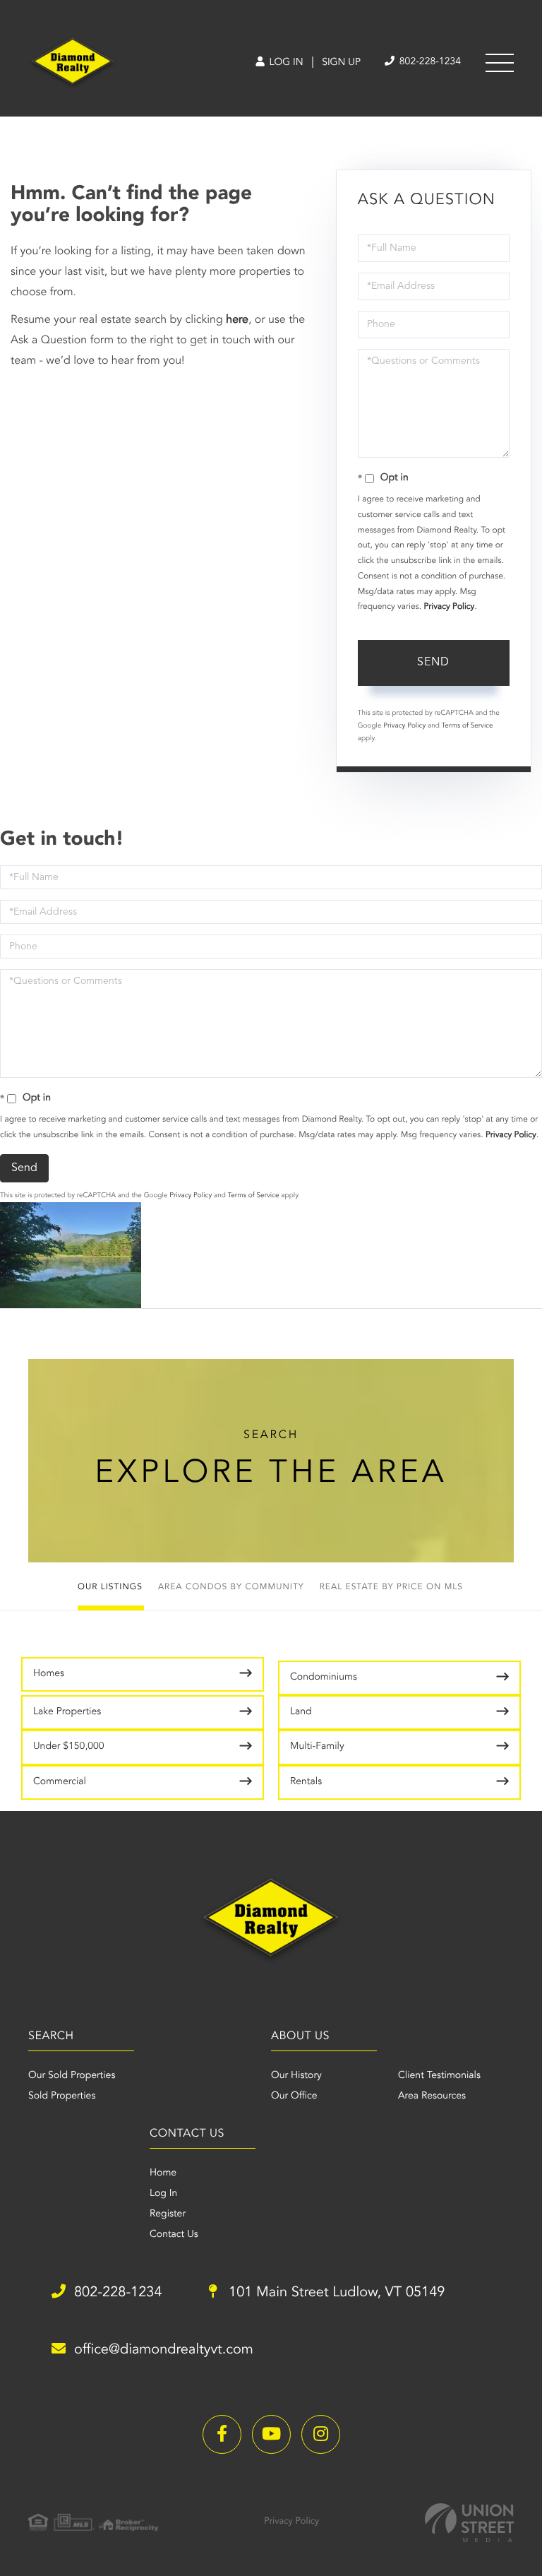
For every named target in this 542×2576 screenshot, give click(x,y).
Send (433, 663)
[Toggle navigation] (500, 63)
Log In (285, 63)
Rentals (306, 1782)
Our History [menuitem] (296, 2076)
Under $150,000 (69, 1747)
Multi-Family (317, 1747)
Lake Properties (67, 1712)
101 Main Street (335, 2293)
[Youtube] (271, 2434)
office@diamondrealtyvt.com (164, 2350)
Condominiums (324, 1678)
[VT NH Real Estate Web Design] (469, 2523)
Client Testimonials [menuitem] (439, 2076)
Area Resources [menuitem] (432, 2096)
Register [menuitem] (168, 2214)
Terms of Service (468, 726)
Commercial (60, 1782)
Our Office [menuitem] (294, 2096)
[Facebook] (222, 2434)
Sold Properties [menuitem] (62, 2096)
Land (301, 1712)
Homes (49, 1674)
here (237, 320)
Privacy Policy (449, 607)
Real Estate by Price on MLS (391, 1587)
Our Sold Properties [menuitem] (72, 2076)
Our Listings (110, 1587)
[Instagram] (321, 2434)
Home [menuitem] (163, 2173)
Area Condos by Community (231, 1587)
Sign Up (341, 63)
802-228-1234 (429, 62)
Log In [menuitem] (163, 2194)
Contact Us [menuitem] (174, 2235)
